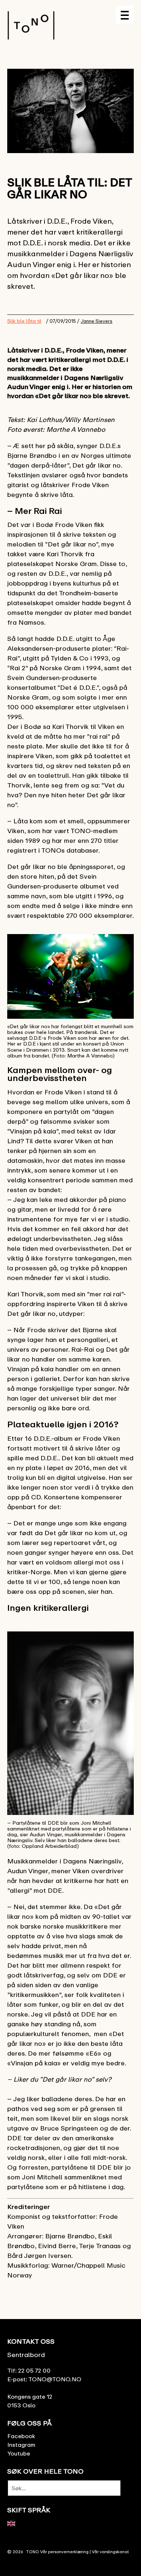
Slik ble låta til (24, 321)
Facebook (21, 2436)
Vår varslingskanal (110, 2552)
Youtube (19, 2453)
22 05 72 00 (34, 2370)
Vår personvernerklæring (64, 2552)
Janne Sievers (97, 321)
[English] (12, 2523)
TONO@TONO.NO (55, 2379)
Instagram (21, 2445)
